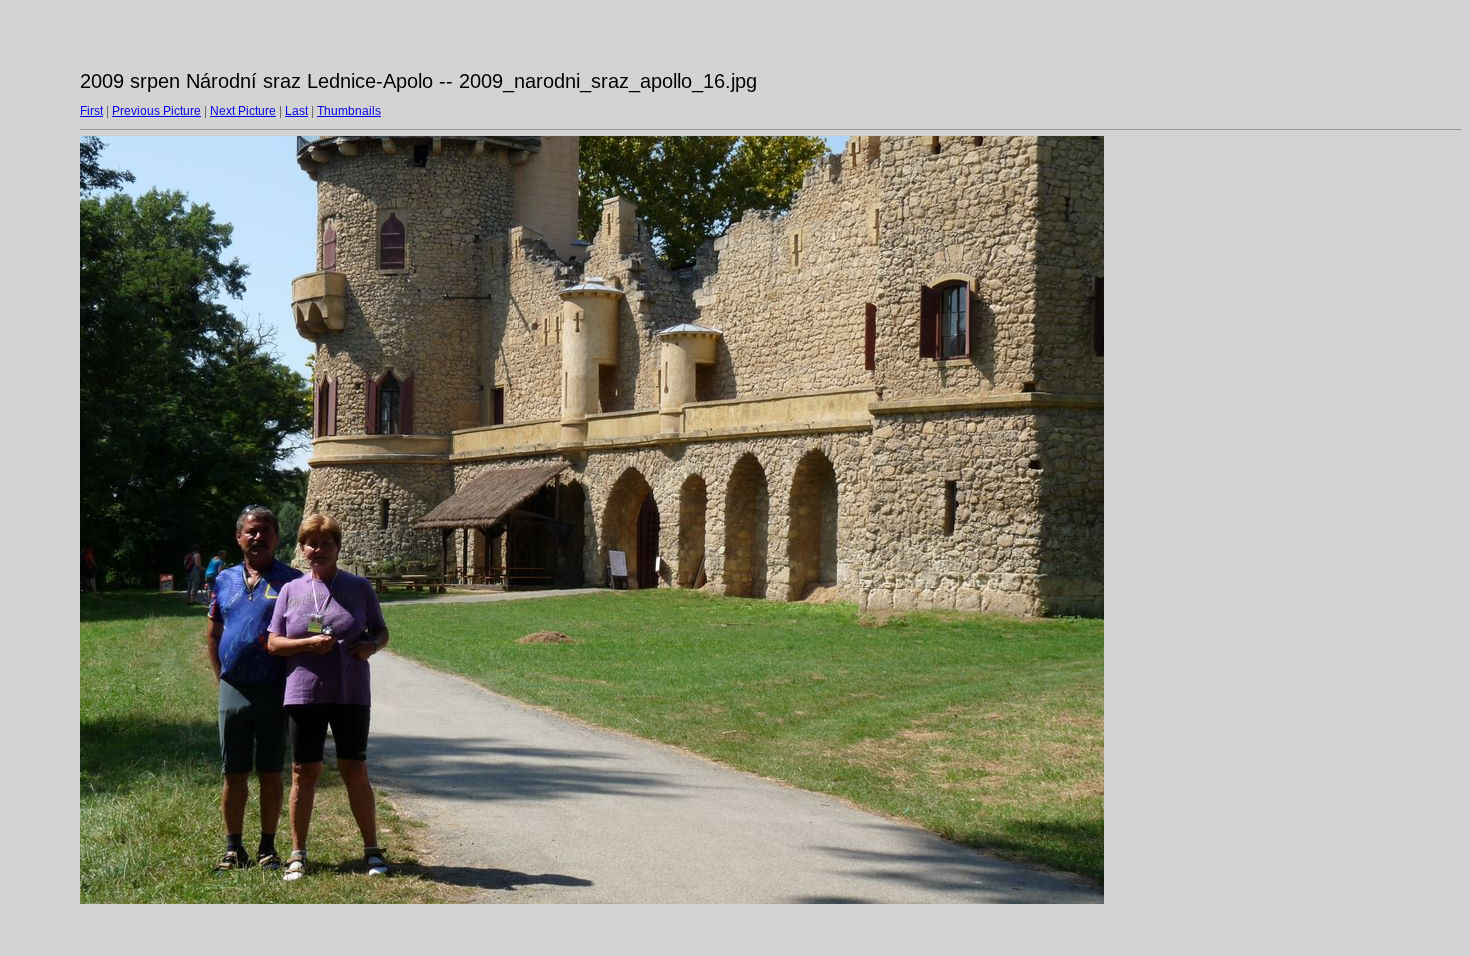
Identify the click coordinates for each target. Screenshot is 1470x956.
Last (296, 111)
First (91, 111)
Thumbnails (349, 111)
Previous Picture (156, 111)
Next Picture (243, 111)
